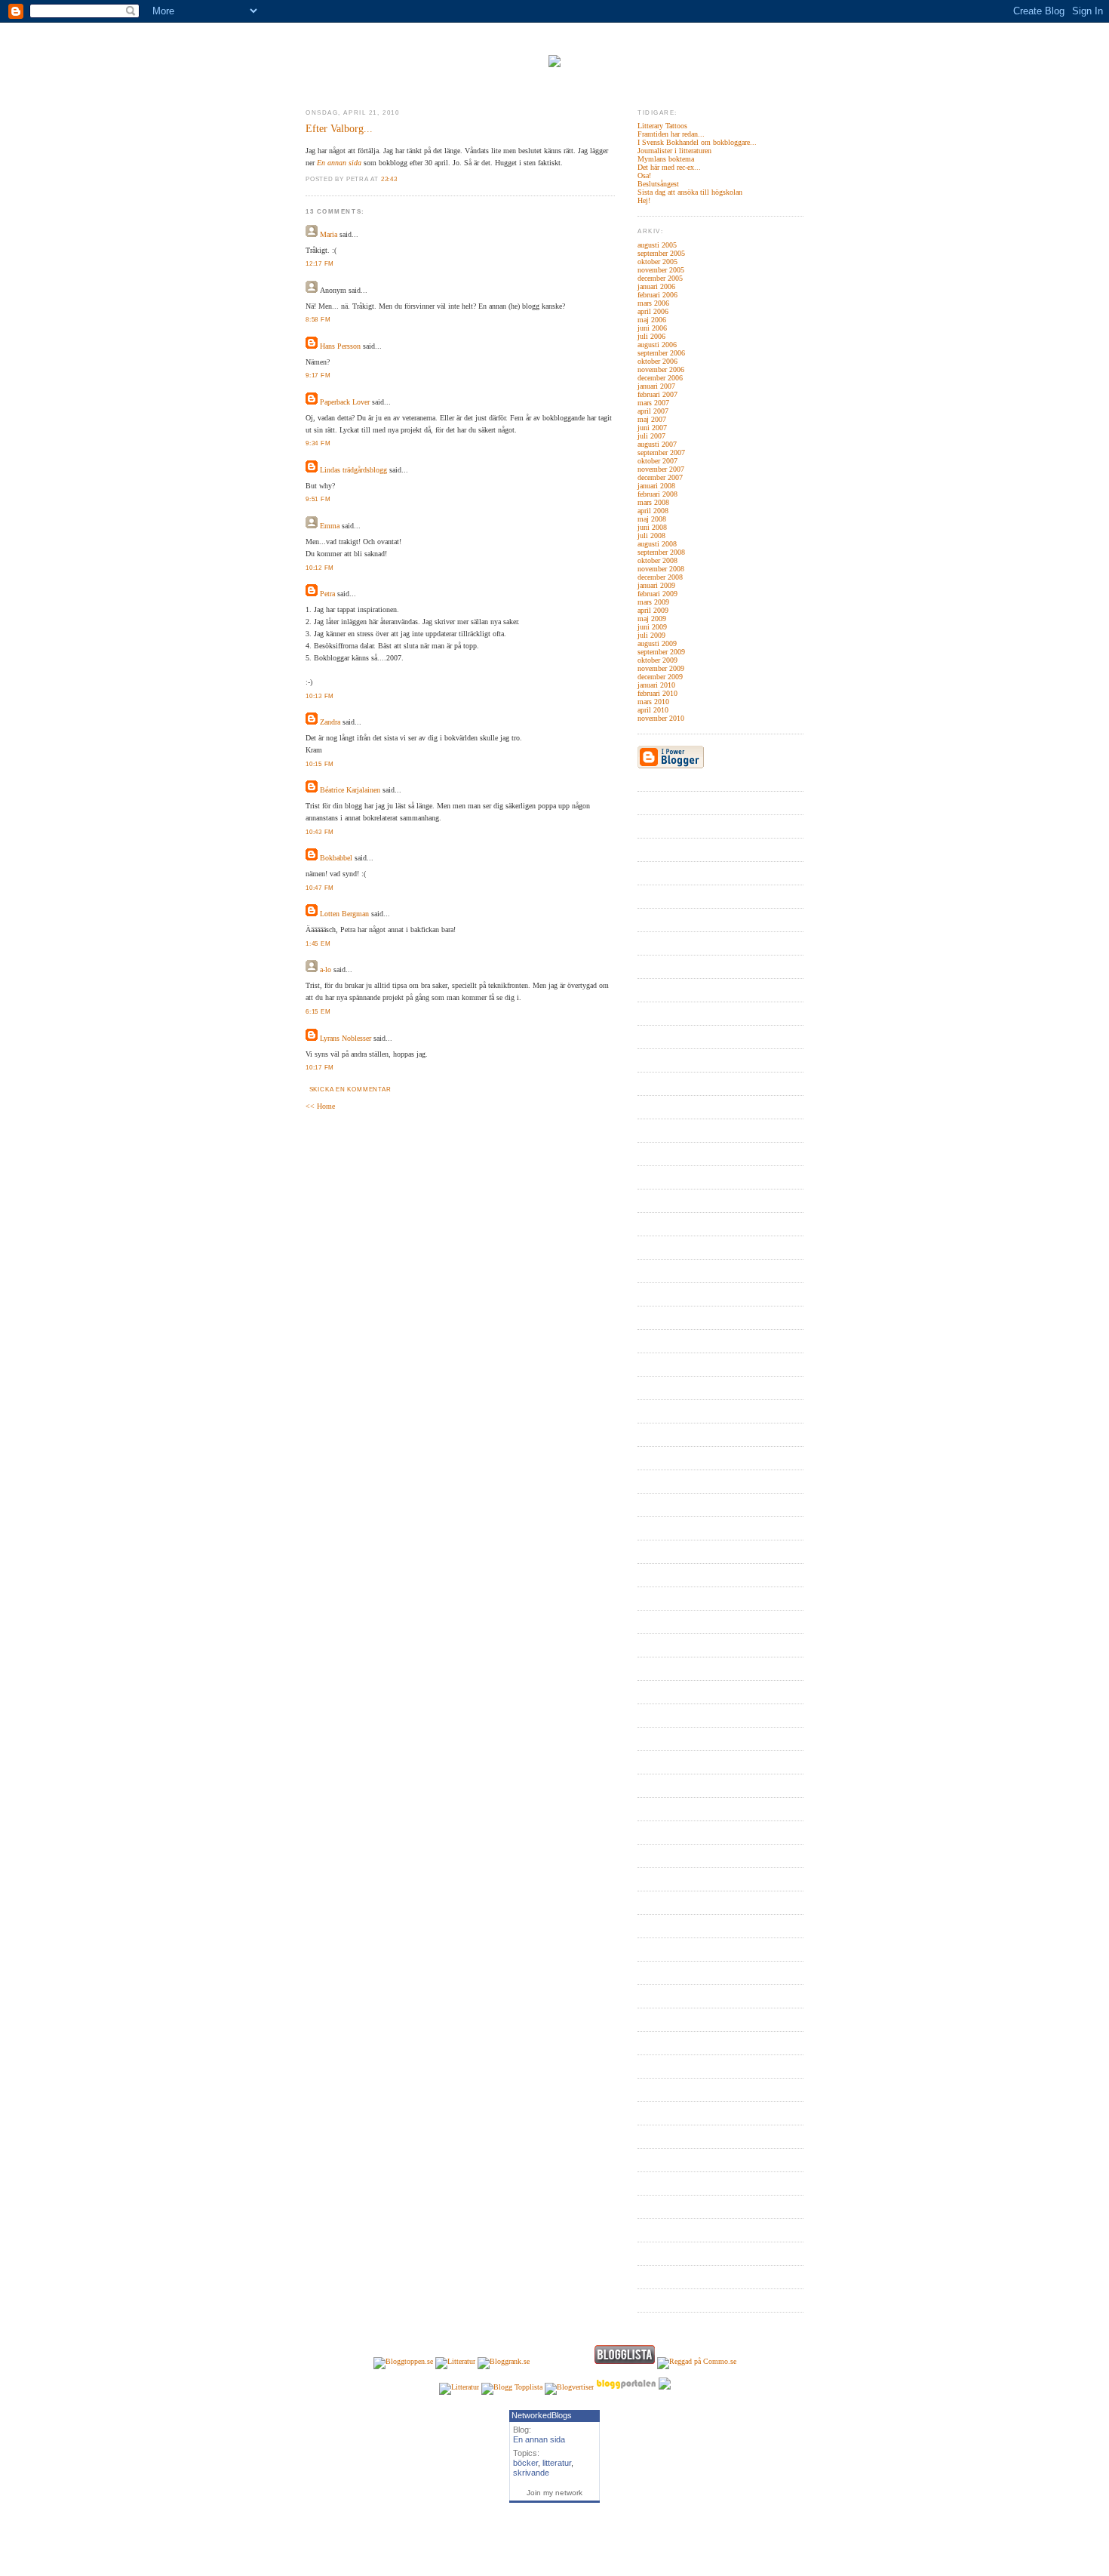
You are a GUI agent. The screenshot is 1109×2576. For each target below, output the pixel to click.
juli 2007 (651, 436)
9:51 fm (318, 499)
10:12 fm (320, 568)
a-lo (326, 969)
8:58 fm (318, 320)
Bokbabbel (336, 858)
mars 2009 (653, 602)
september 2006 (661, 353)
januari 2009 (656, 585)
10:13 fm (320, 696)
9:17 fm (318, 375)
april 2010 (653, 710)
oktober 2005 (657, 262)
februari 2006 (657, 295)
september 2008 (661, 552)
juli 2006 (651, 336)
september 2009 (661, 652)
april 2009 (653, 610)
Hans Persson (340, 346)
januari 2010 (656, 685)
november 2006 (661, 369)
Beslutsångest (658, 184)
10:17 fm (320, 1068)
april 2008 (653, 511)
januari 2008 (656, 486)
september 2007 (661, 452)
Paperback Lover (345, 402)
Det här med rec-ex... (669, 167)
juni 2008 (652, 527)
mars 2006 (653, 303)
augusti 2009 (657, 643)
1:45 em (318, 944)
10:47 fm (320, 888)
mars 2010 (653, 702)
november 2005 (661, 270)
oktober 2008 (657, 560)
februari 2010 (657, 693)
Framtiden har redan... (671, 134)
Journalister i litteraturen (674, 151)
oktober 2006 (657, 361)
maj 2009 (652, 619)
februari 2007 (657, 394)
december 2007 (660, 477)
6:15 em (318, 1012)
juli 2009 (651, 635)
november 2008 (661, 569)
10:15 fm (320, 764)
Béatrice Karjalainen (350, 790)
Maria (329, 234)
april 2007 (653, 411)
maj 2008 (652, 519)
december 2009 (660, 677)
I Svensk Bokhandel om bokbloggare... (697, 142)
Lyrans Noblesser (346, 1038)
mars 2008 (653, 502)
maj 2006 (652, 320)
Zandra (330, 722)
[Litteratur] (455, 2361)
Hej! (644, 200)
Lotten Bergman (344, 914)
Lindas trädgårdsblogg (353, 470)
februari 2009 (657, 594)
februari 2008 (657, 494)
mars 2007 (653, 403)
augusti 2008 (657, 544)
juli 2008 (651, 536)
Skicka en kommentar (350, 1089)
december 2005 (660, 278)
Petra (327, 594)
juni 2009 (652, 627)
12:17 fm (320, 264)
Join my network (554, 2493)
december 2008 (660, 577)
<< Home (320, 1106)
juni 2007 (652, 428)
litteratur (557, 2463)
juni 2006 (652, 328)
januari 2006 (656, 286)
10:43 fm (320, 832)
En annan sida (339, 163)
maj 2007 (652, 419)
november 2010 (661, 718)
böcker (525, 2463)
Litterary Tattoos (662, 126)
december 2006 (660, 378)
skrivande (531, 2473)
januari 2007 (656, 386)
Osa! (644, 175)
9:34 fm (318, 443)
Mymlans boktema (666, 159)
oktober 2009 (657, 660)
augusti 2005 (657, 245)
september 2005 (661, 253)
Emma (330, 526)
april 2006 (653, 311)
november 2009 (661, 668)
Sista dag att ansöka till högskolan (690, 192)
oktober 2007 (657, 461)
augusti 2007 (657, 444)
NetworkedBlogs (542, 2415)
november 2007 (661, 469)
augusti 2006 (657, 345)
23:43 (389, 179)
